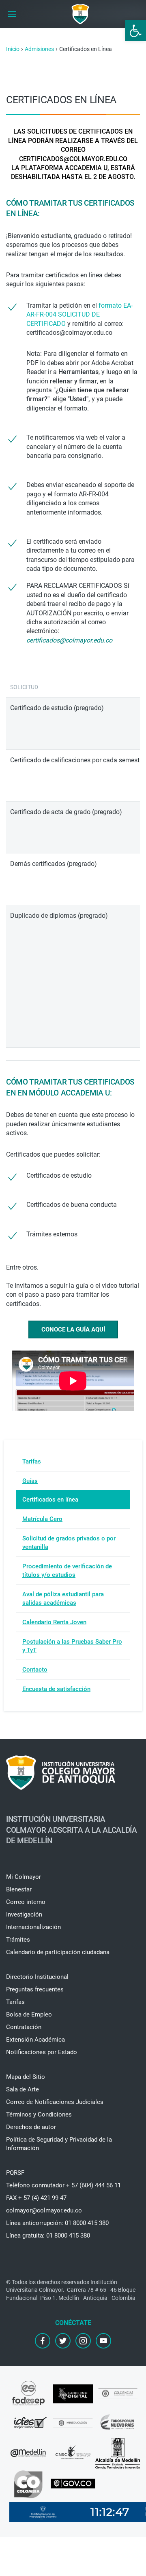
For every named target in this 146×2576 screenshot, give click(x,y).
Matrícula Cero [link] (42, 1519)
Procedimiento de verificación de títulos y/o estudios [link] (67, 1571)
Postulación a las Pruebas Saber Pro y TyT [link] (72, 1646)
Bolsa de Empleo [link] (29, 2014)
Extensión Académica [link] (35, 2040)
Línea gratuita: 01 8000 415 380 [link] (48, 2236)
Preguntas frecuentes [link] (35, 1989)
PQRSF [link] (15, 2173)
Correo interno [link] (26, 1902)
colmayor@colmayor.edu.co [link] (44, 2210)
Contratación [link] (24, 2027)
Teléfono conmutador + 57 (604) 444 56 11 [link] (63, 2185)
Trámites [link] (18, 1940)
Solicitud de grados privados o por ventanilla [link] (69, 1543)
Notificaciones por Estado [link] (42, 2052)
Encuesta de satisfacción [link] (56, 1689)
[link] (135, 31)
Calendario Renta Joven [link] (54, 1622)
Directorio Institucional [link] (37, 1977)
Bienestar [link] (19, 1889)
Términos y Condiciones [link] (39, 2114)
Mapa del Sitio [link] (26, 2077)
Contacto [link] (35, 1670)
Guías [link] (30, 1481)
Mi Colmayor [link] (24, 1877)
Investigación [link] (24, 1914)
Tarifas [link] (32, 1461)
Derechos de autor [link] (31, 2127)
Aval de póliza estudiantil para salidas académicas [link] (63, 1599)
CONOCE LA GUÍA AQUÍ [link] (73, 1329)
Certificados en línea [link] (50, 1500)
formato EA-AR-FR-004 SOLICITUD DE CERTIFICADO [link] (79, 315)
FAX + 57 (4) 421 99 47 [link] (36, 2198)
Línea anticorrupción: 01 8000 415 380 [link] (57, 2223)
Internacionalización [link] (33, 1927)
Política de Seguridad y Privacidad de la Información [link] (59, 2144)
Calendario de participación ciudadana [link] (58, 1952)
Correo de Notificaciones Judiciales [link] (55, 2102)
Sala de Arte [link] (23, 2089)
